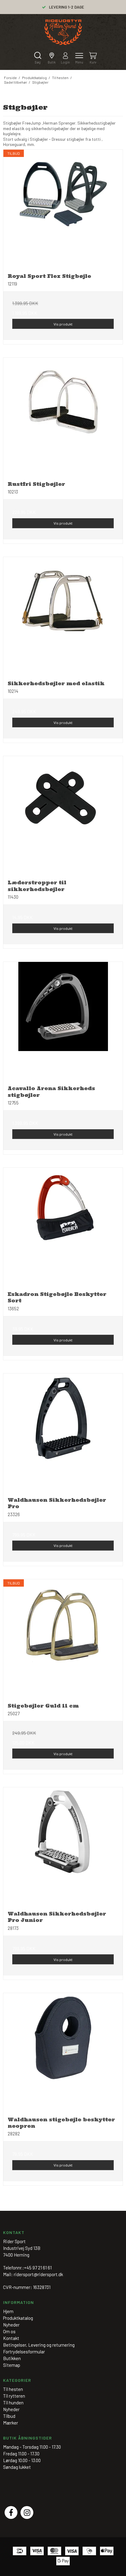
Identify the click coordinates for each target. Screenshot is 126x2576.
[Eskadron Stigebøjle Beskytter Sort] (63, 1227)
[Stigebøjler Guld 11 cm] (63, 1639)
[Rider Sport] (63, 32)
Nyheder (11, 2409)
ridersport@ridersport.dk (38, 2274)
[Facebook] (11, 2512)
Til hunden (13, 2403)
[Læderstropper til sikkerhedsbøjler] (63, 816)
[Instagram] (27, 2512)
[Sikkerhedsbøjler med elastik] (63, 617)
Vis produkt (63, 324)
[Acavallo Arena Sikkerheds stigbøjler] (63, 1021)
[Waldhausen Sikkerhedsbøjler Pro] (63, 1433)
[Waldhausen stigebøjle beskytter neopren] (63, 2053)
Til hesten (13, 2389)
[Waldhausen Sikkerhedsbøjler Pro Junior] (63, 1847)
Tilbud (9, 2416)
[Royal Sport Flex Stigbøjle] (63, 209)
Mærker (11, 2423)
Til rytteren (14, 2396)
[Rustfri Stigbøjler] (63, 417)
